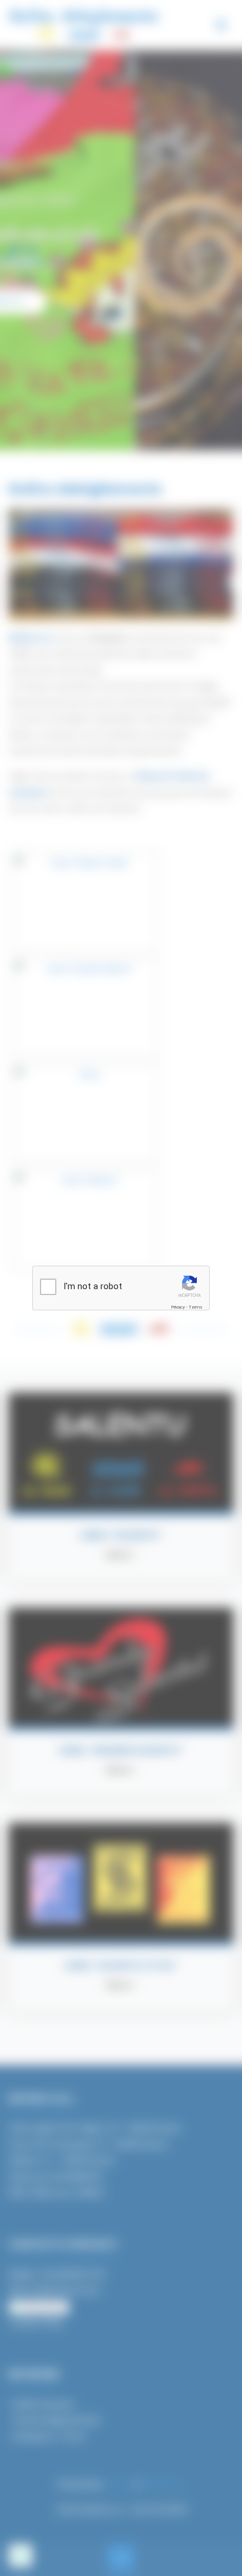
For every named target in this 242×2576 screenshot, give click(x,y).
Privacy (178, 1307)
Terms (196, 1307)
